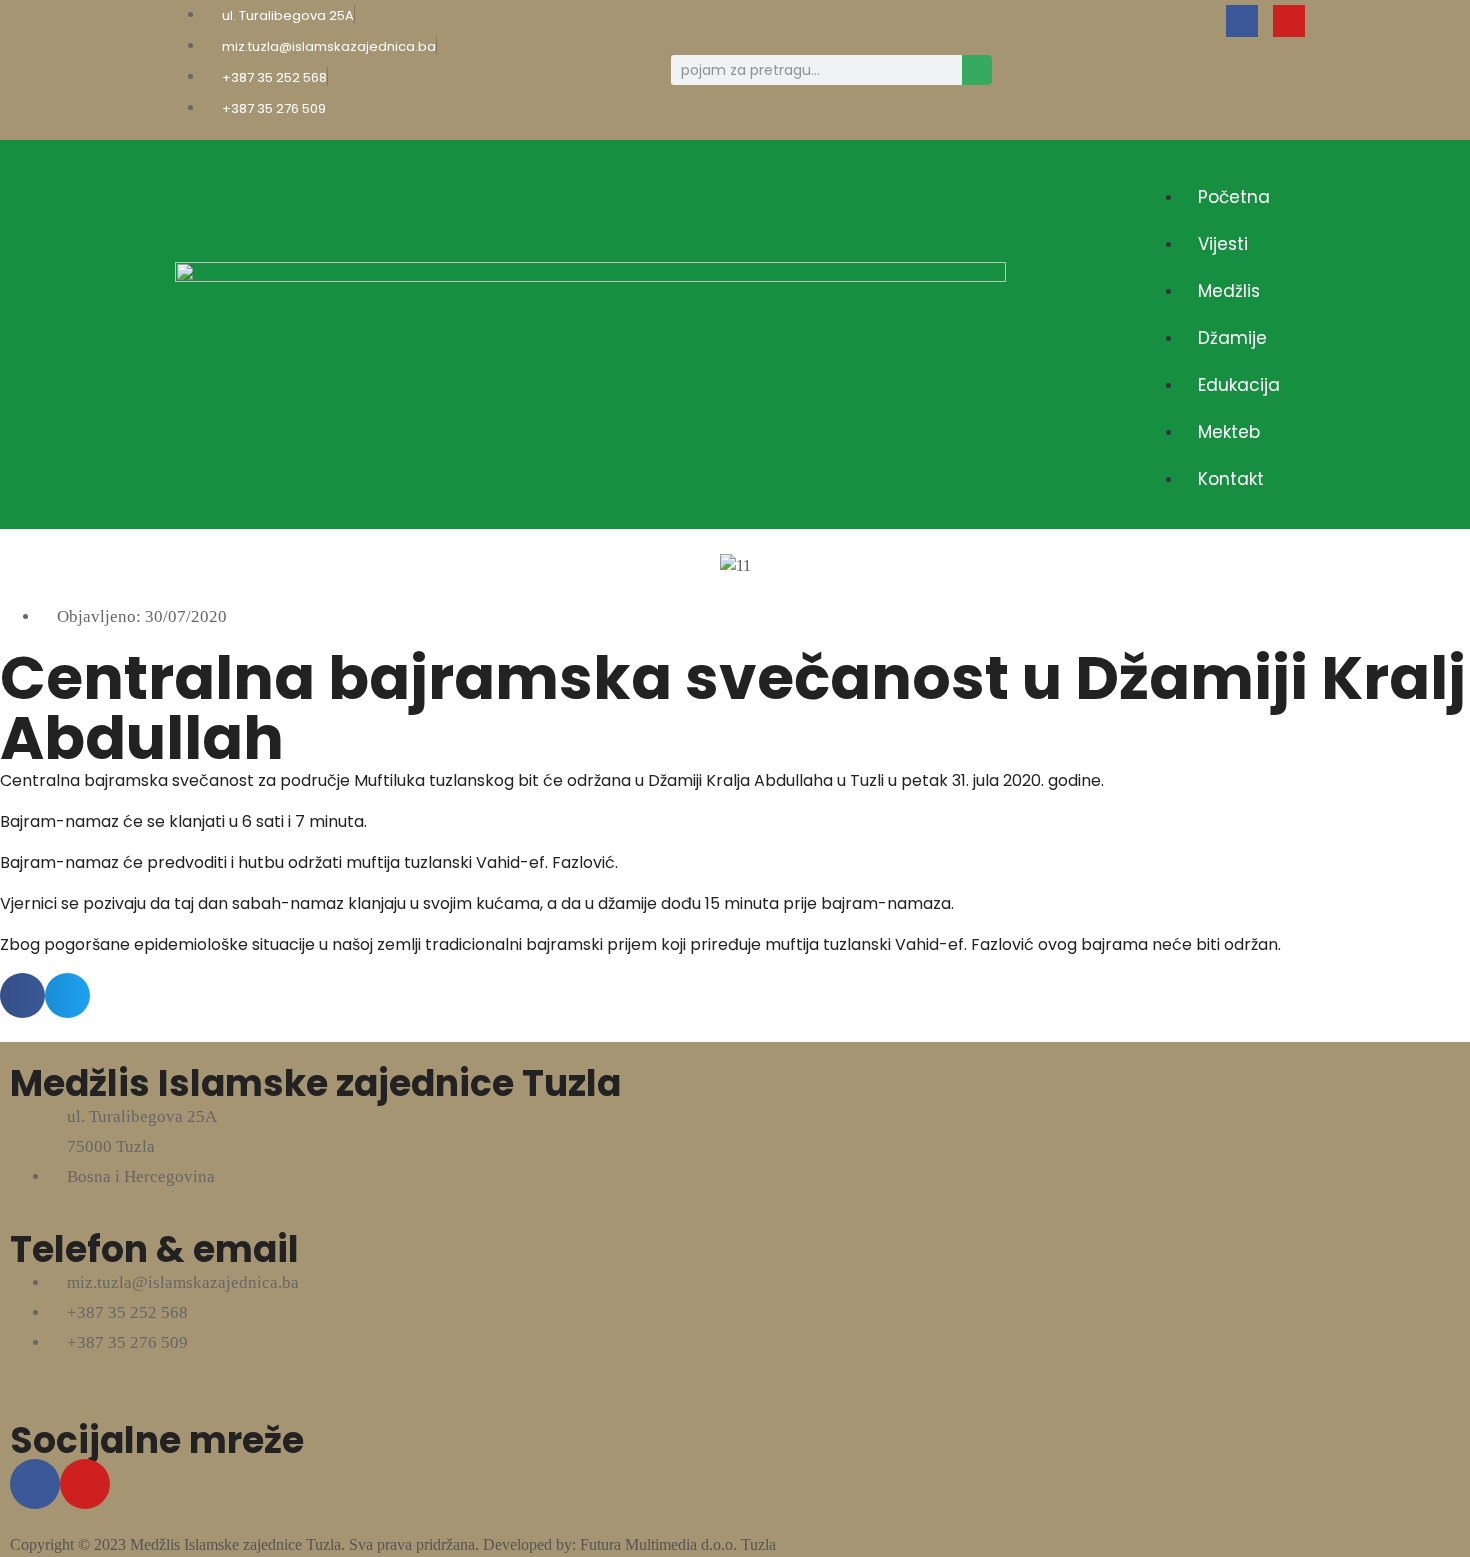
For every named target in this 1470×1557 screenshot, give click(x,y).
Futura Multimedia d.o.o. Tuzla (678, 1544)
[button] (1219, 162)
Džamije (1232, 338)
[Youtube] (1289, 21)
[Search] (977, 70)
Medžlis (1229, 291)
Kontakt (1231, 479)
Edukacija (1239, 385)
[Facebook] (1242, 21)
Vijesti (1223, 244)
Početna (1234, 197)
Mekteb (1229, 432)
